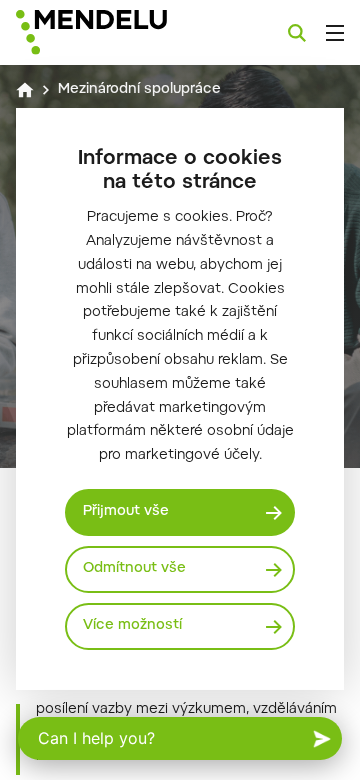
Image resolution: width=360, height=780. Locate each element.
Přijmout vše (126, 512)
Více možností (132, 626)
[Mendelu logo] (116, 32)
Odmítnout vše (134, 569)
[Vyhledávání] (297, 33)
